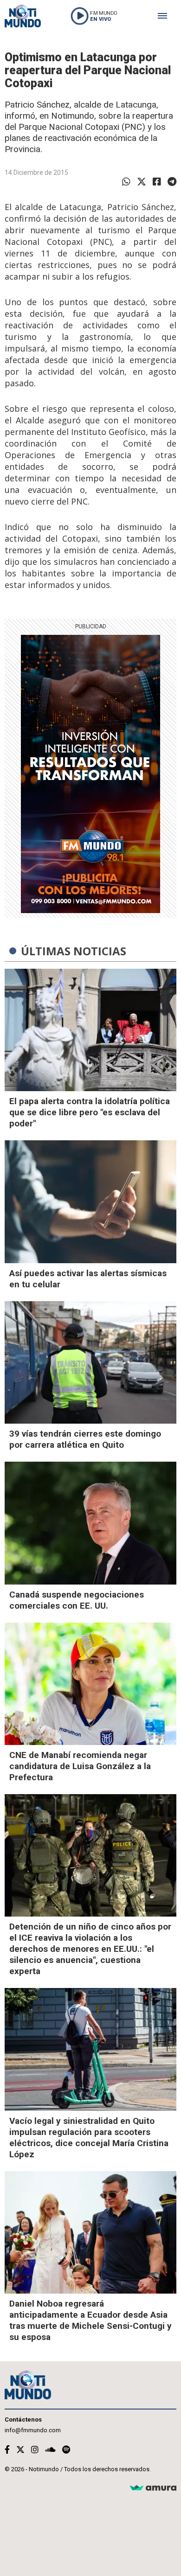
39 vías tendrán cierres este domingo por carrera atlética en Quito (85, 1439)
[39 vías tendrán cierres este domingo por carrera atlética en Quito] (90, 1362)
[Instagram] (35, 2450)
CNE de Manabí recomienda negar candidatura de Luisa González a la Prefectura (80, 1766)
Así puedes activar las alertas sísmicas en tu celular (88, 1279)
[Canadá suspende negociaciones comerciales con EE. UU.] (90, 1523)
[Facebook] (157, 182)
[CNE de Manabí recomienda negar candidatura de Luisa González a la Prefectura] (90, 1684)
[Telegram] (172, 182)
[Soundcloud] (50, 2450)
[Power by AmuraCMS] (153, 2488)
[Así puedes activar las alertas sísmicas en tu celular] (90, 1202)
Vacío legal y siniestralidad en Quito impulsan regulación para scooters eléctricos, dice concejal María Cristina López (89, 2138)
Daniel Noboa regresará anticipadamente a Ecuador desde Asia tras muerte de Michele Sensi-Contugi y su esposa (90, 2320)
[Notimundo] (23, 16)
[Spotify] (66, 2450)
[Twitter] (142, 182)
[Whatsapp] (126, 182)
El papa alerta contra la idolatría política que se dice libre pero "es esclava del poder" (90, 1112)
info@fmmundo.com (33, 2430)
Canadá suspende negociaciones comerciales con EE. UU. (77, 1600)
